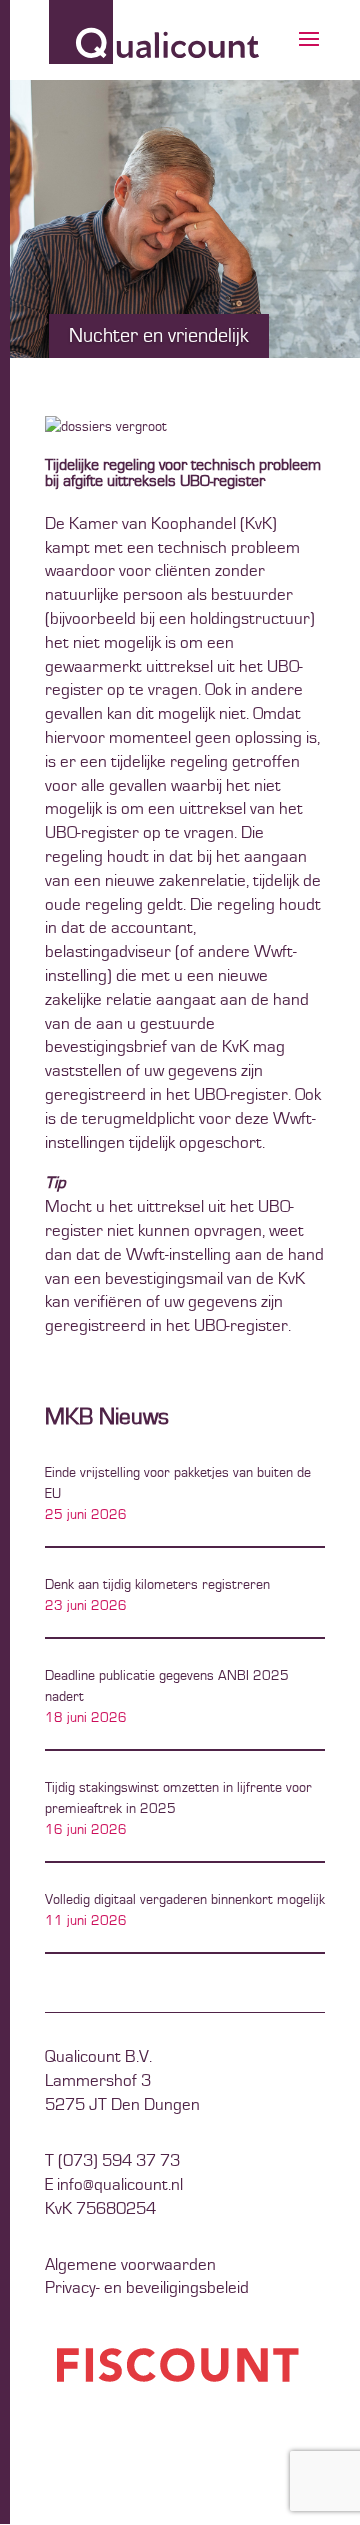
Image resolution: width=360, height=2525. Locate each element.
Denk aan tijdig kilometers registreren (157, 1585)
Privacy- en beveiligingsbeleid (147, 2288)
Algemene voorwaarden (130, 2265)
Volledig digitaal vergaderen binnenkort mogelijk (185, 1900)
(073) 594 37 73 (119, 2161)
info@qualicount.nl (120, 2185)
